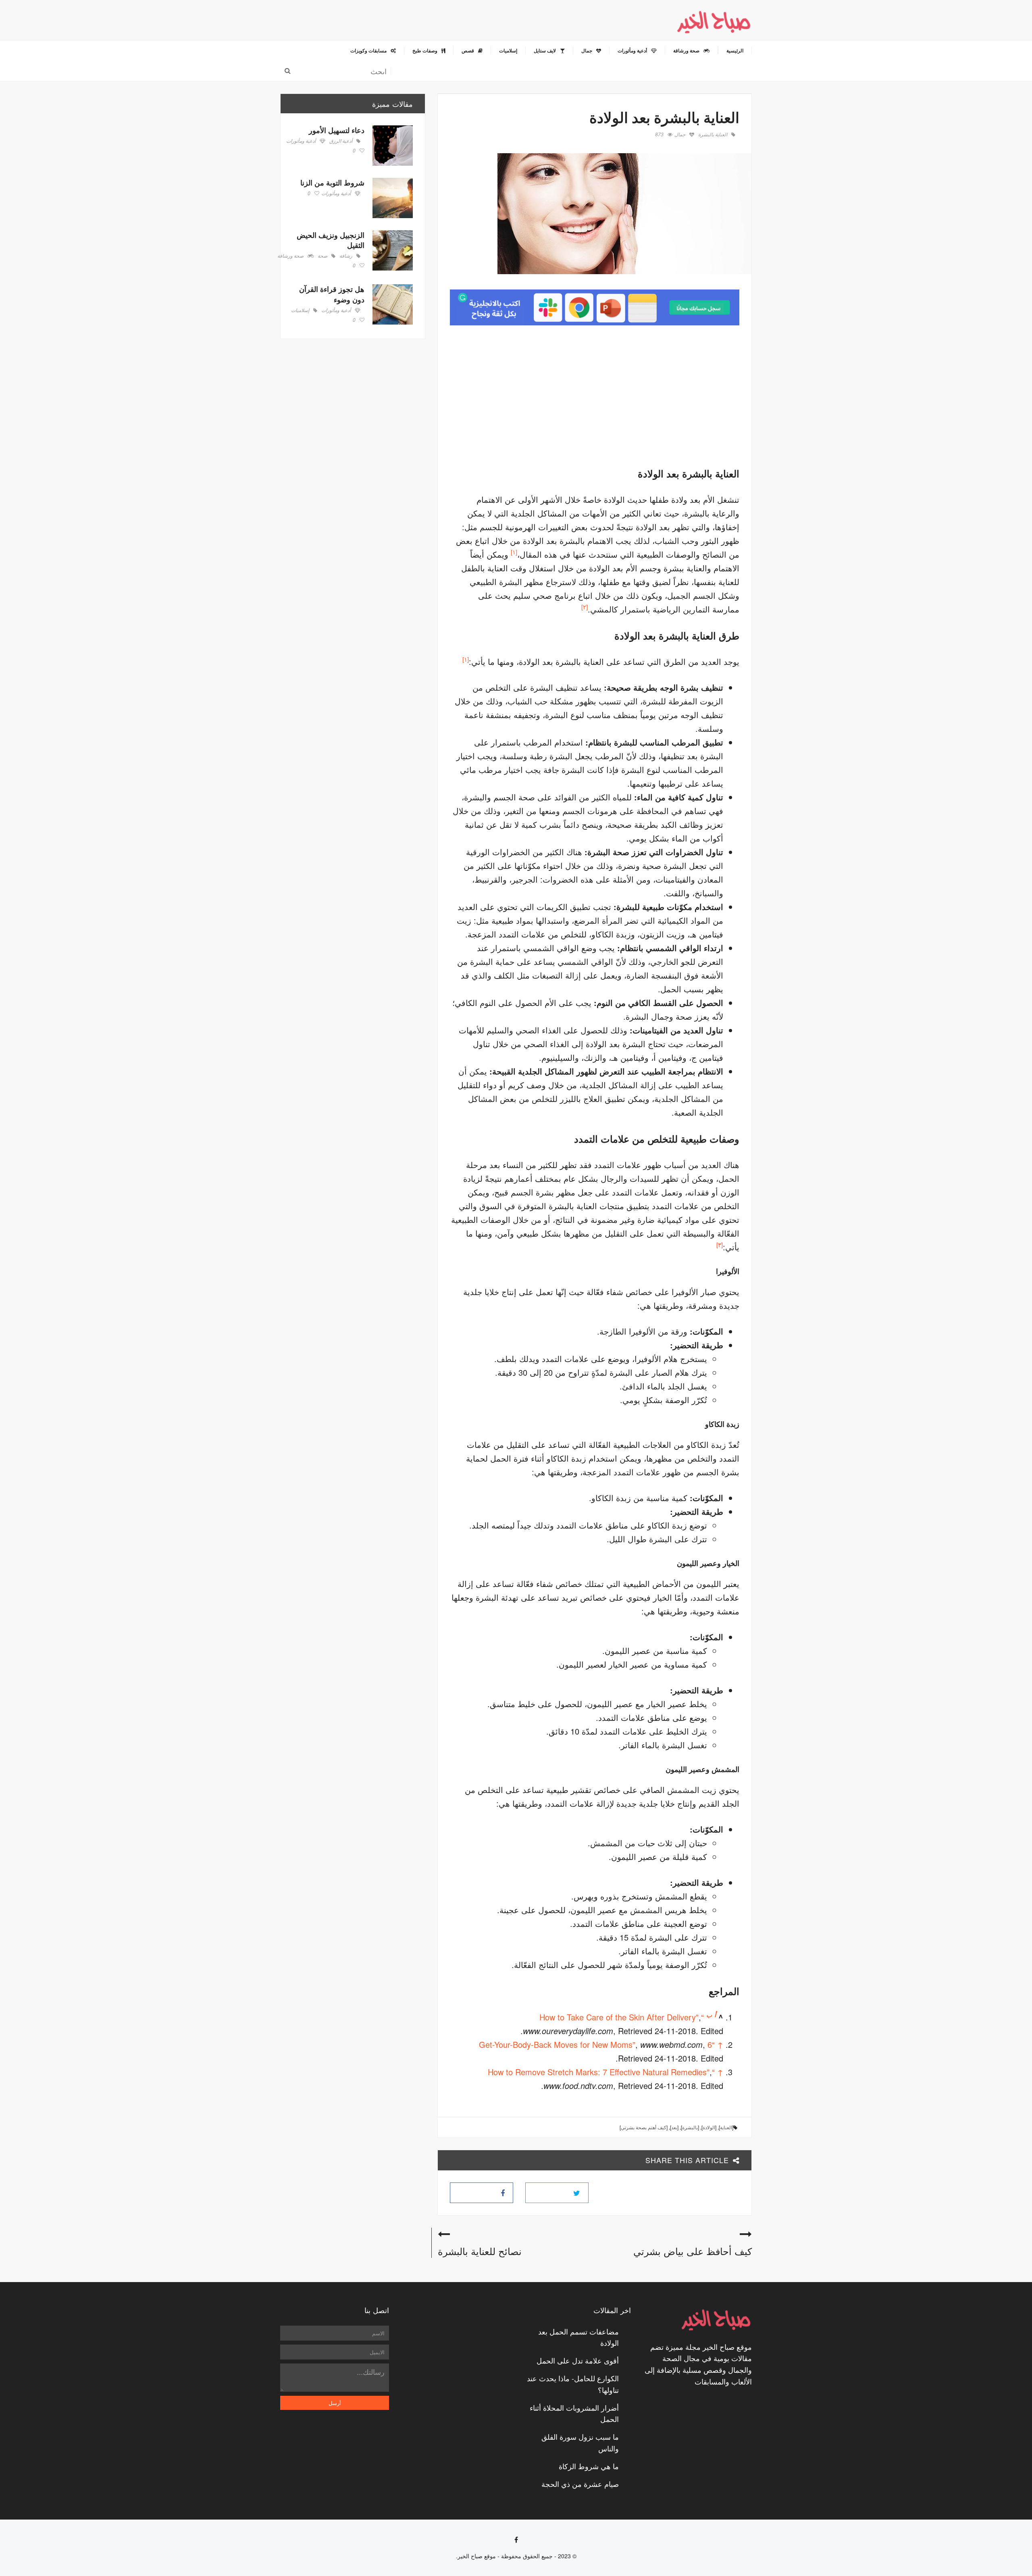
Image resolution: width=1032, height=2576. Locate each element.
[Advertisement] (672, 394)
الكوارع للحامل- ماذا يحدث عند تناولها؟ (573, 2384)
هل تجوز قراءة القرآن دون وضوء (332, 294)
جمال (680, 134)
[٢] (585, 607)
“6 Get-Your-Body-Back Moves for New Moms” (597, 2044)
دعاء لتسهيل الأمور (337, 130)
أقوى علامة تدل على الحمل (578, 2360)
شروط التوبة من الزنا (332, 183)
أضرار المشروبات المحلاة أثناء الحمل (574, 2413)
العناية (726, 2127)
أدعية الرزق (341, 141)
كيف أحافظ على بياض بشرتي (693, 2251)
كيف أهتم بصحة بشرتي (644, 2127)
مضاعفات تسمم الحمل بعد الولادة (578, 2337)
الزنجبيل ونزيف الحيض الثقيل (331, 240)
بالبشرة (690, 2127)
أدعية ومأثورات (301, 141)
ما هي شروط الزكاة (589, 2466)
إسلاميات (300, 310)
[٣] (720, 1244)
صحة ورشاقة (290, 256)
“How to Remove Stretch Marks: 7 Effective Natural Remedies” (601, 2072)
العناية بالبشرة (713, 134)
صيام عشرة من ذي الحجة (580, 2484)
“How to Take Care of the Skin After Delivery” (622, 2017)
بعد (674, 2127)
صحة (322, 256)
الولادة (709, 2127)
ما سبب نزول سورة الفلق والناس (580, 2442)
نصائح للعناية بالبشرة (480, 2251)
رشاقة (346, 256)
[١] (514, 552)
